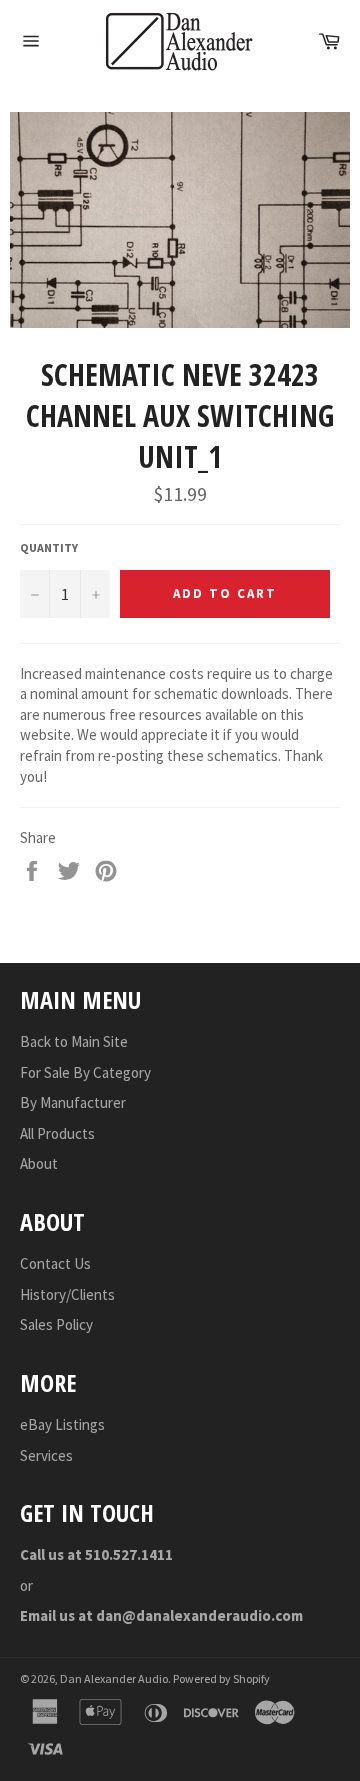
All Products (57, 1133)
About (39, 1163)
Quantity (49, 547)
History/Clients (67, 1294)
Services (46, 1455)
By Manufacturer (73, 1102)
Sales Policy (56, 1324)
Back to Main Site (74, 1041)
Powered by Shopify (221, 1678)
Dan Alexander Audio (114, 1678)
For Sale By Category (85, 1072)
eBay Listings (62, 1424)
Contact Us (55, 1263)
